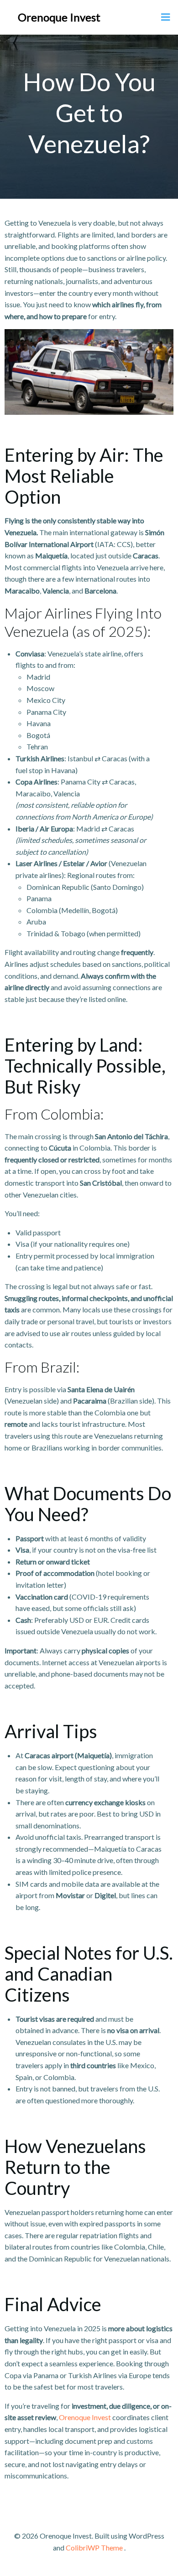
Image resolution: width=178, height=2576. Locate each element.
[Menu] (166, 17)
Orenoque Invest (59, 17)
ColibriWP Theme (94, 2548)
